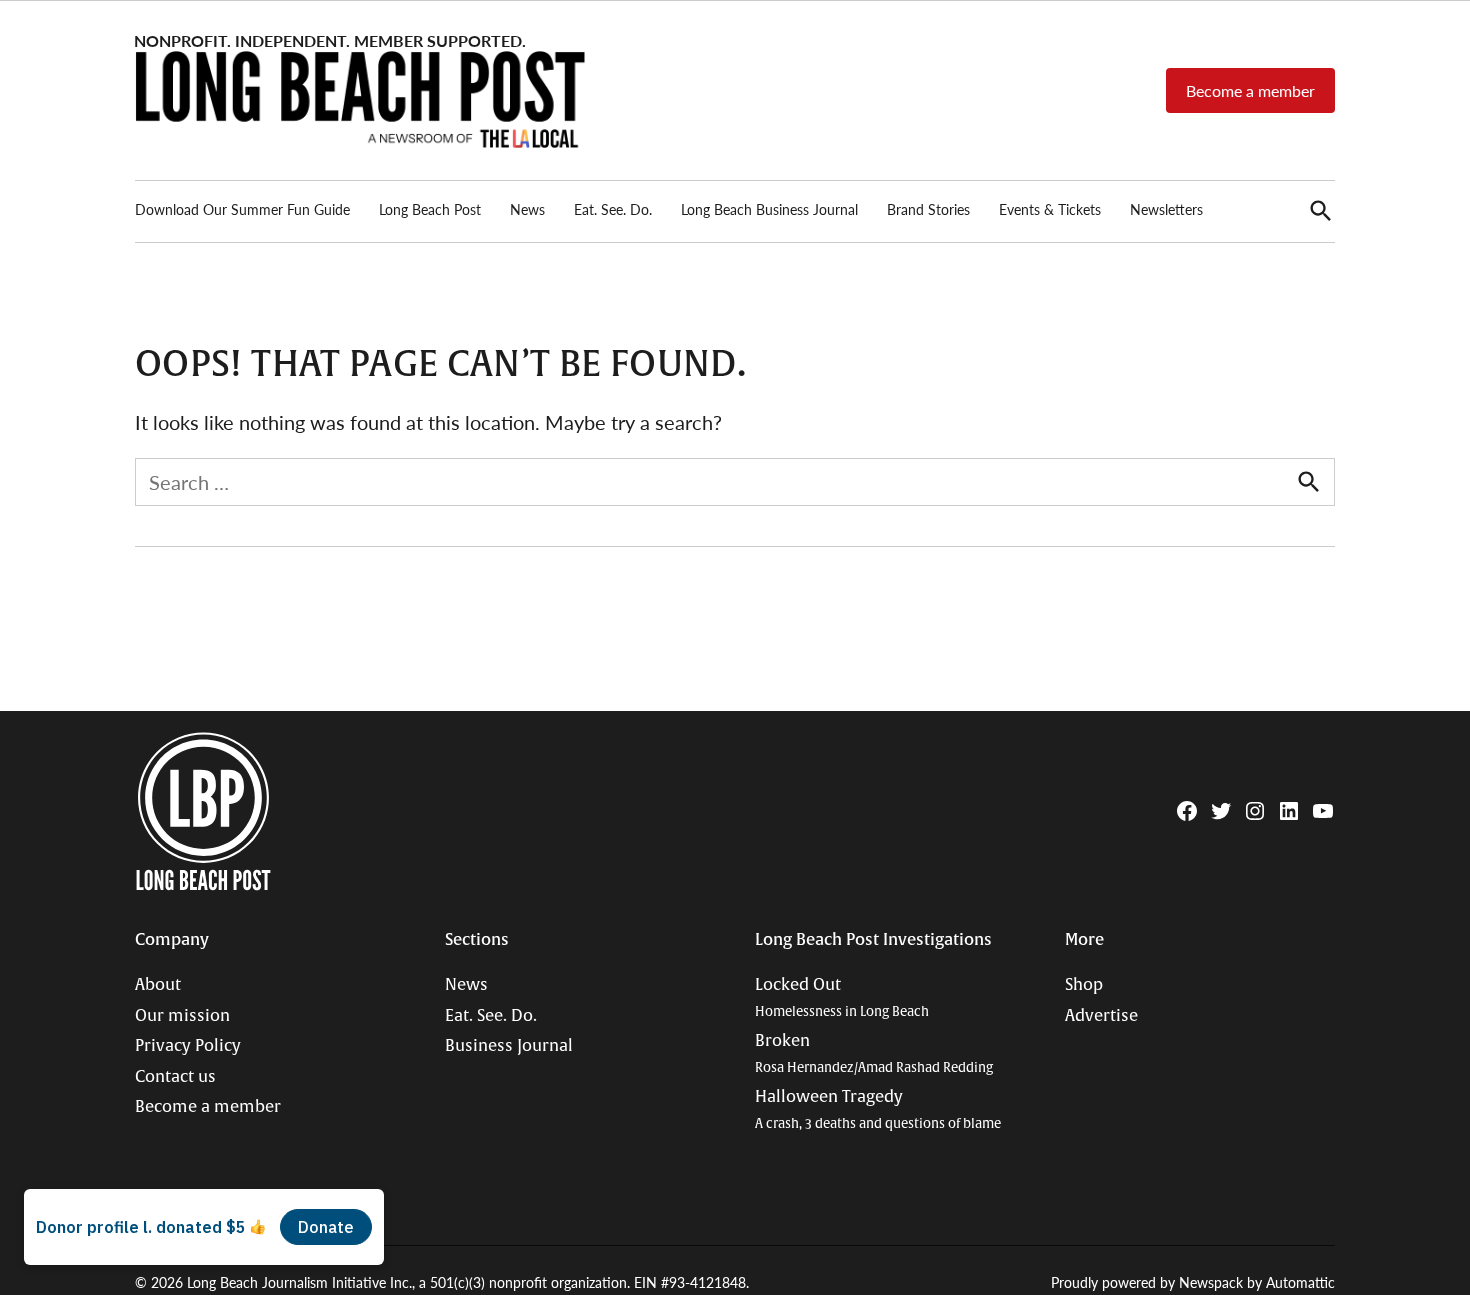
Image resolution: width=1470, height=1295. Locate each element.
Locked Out (842, 997)
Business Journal (509, 1046)
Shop (1084, 985)
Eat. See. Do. (613, 209)
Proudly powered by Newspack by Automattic (1193, 1282)
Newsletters (1166, 209)
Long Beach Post (430, 209)
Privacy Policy (188, 1046)
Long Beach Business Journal (769, 209)
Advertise (1101, 1016)
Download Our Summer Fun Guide (242, 209)
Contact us (175, 1077)
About (158, 985)
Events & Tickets (1050, 209)
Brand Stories (928, 209)
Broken (874, 1053)
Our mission (182, 1016)
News (527, 209)
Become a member (1250, 90)
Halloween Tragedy (878, 1109)
